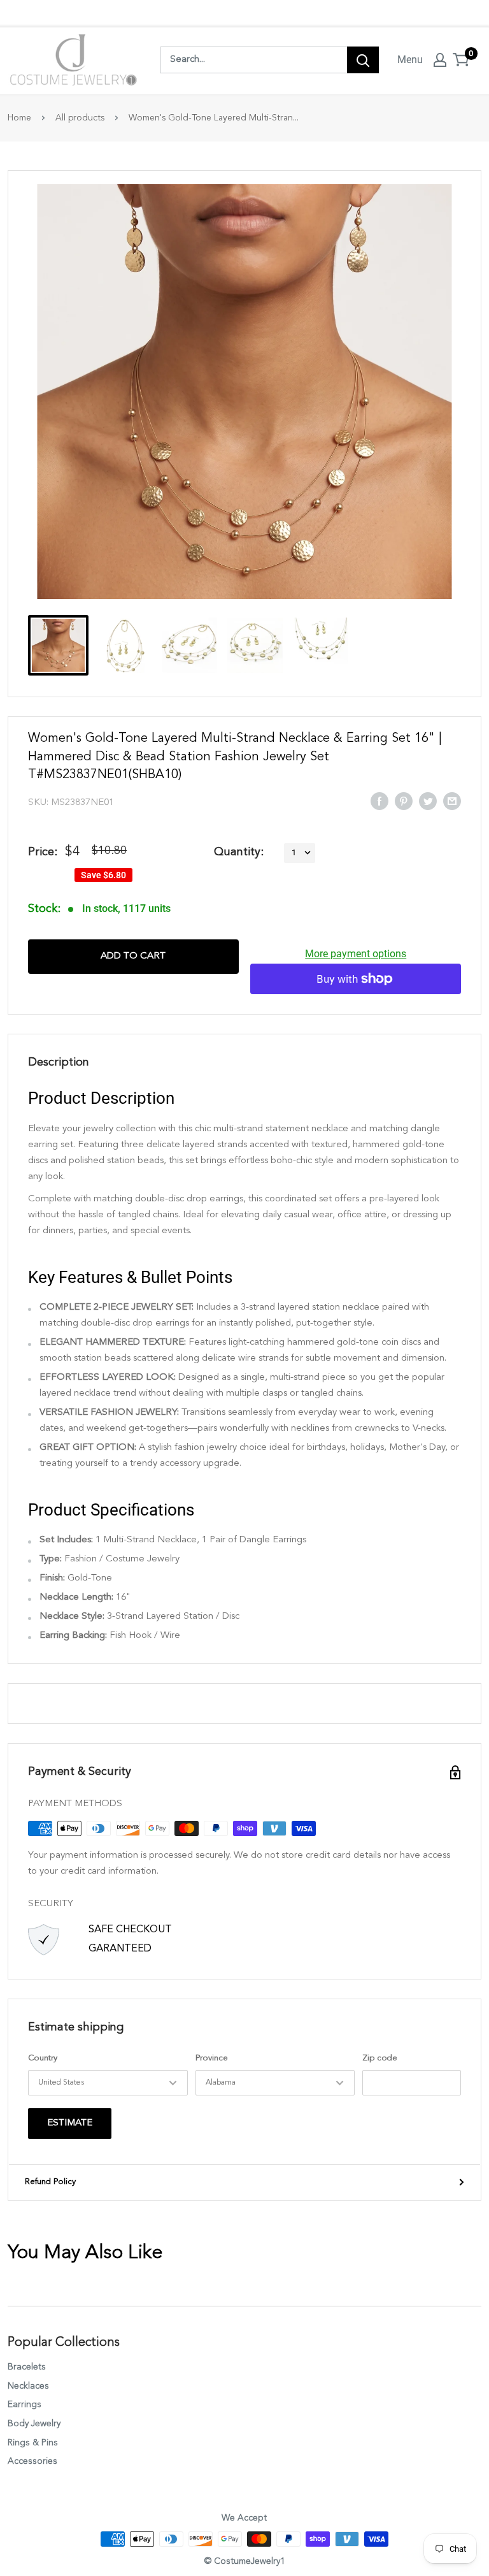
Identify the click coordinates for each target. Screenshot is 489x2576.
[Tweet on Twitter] (428, 800)
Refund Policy (50, 2182)
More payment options (356, 954)
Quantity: (239, 852)
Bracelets (27, 2367)
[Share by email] (452, 800)
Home (19, 118)
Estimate (70, 2123)
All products (80, 118)
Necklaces (28, 2386)
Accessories (32, 2461)
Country (43, 2058)
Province (212, 2058)
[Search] (363, 60)
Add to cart (133, 956)
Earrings (25, 2405)
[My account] (440, 60)
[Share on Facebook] (379, 800)
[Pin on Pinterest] (404, 800)
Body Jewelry (34, 2424)
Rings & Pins (33, 2443)
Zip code (380, 2058)
